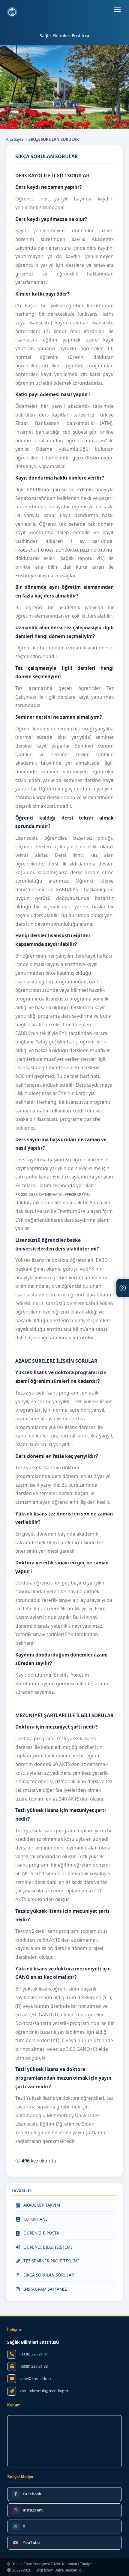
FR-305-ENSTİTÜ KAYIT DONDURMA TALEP (53, 550)
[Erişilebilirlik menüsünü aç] (123, 1288)
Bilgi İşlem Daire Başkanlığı (59, 2570)
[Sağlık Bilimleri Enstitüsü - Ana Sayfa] (12, 12)
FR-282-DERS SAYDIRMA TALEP (42, 1194)
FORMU (98, 550)
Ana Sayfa (15, 139)
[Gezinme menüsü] (117, 9)
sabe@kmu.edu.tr (35, 2379)
